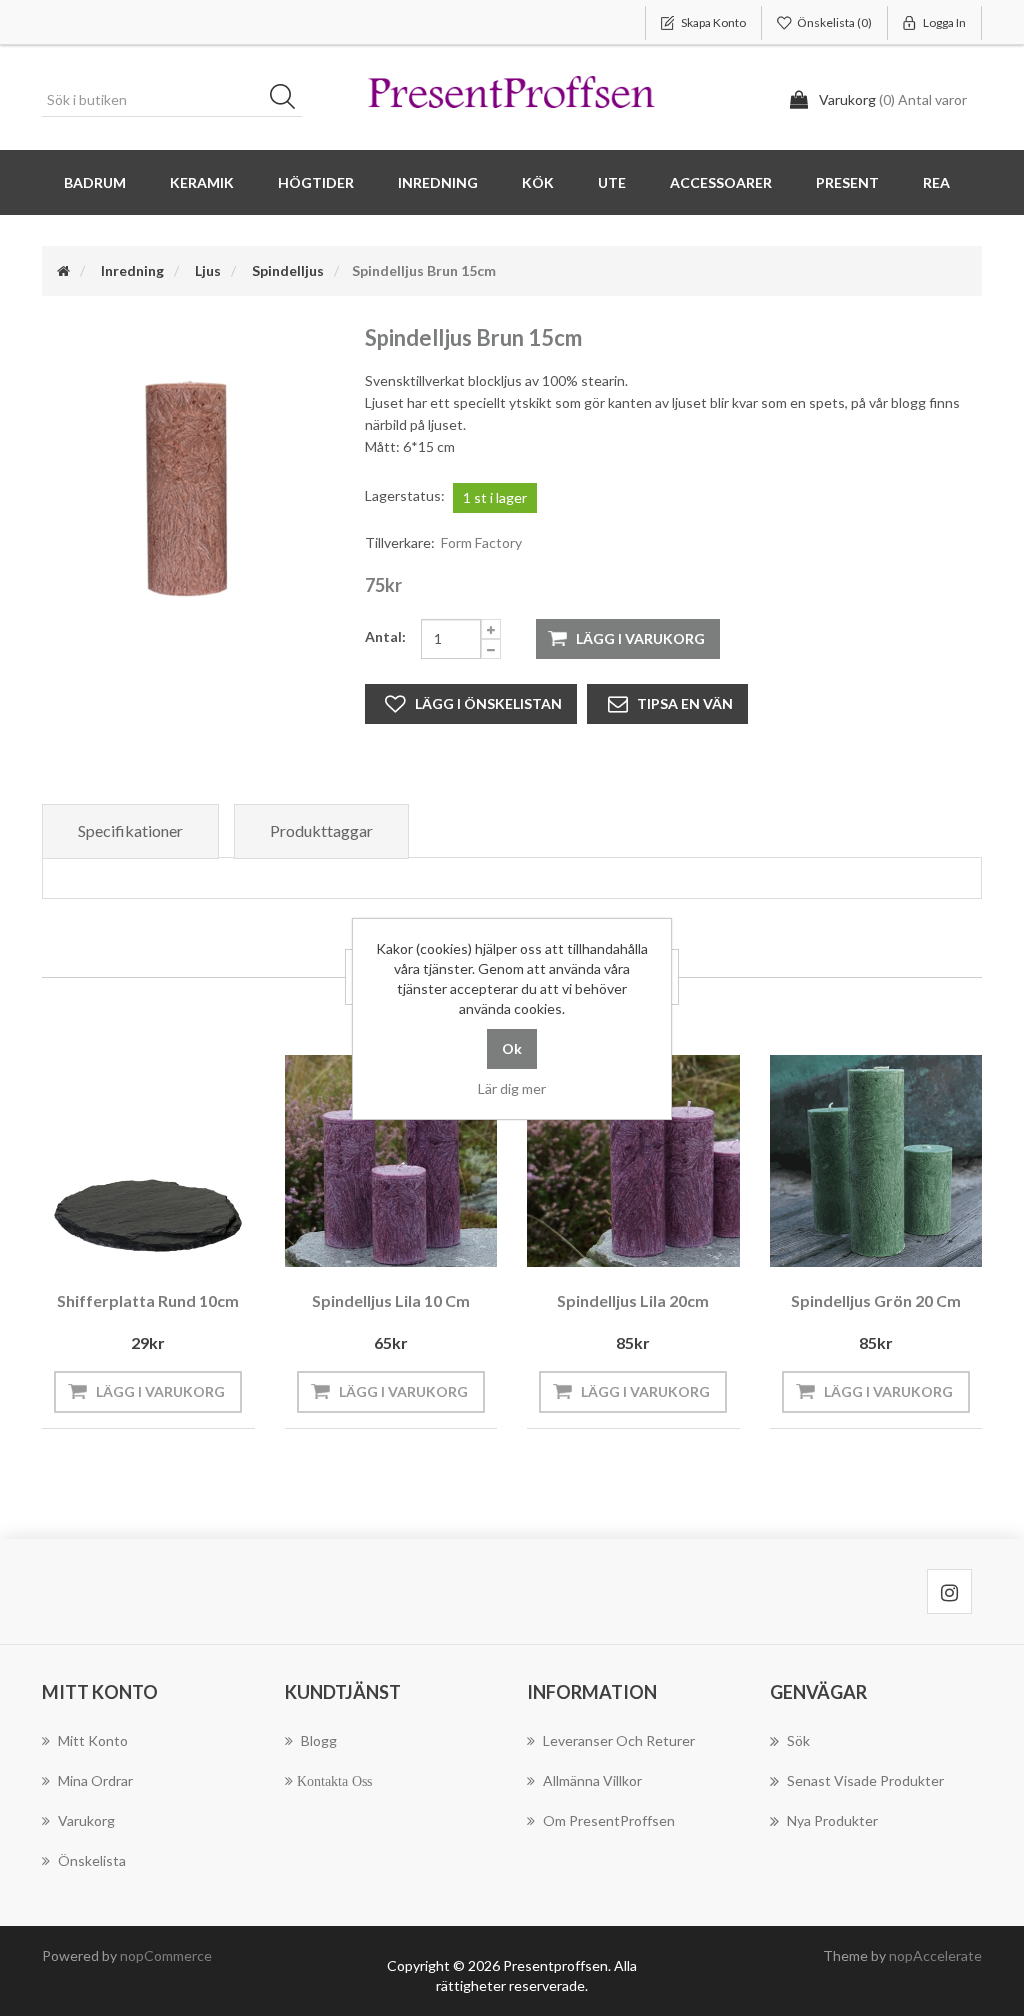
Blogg (319, 1740)
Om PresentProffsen (609, 1820)
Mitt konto (93, 1740)
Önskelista (92, 1860)
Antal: (385, 636)
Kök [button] (538, 182)
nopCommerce (166, 1955)
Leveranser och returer (619, 1740)
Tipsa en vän (685, 703)
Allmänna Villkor (592, 1780)
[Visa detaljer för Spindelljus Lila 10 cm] (391, 1161)
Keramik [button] (202, 182)
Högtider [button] (316, 182)
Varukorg (86, 1820)
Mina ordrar (95, 1780)
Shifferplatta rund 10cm (148, 1300)
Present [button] (847, 182)
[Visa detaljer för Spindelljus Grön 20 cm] (876, 1161)
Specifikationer (130, 830)
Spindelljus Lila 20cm (633, 1300)
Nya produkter (832, 1820)
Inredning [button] (438, 182)
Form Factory (481, 542)
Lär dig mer (512, 1088)
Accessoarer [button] (721, 182)
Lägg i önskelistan (488, 703)
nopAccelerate (935, 1955)
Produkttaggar (321, 830)
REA (936, 182)
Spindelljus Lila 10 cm (391, 1300)
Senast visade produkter (865, 1780)
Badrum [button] (95, 182)
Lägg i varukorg (640, 638)
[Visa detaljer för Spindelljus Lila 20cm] (633, 1161)
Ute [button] (612, 182)
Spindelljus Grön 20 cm (876, 1300)
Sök (289, 100)
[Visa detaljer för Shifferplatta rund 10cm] (148, 1161)
